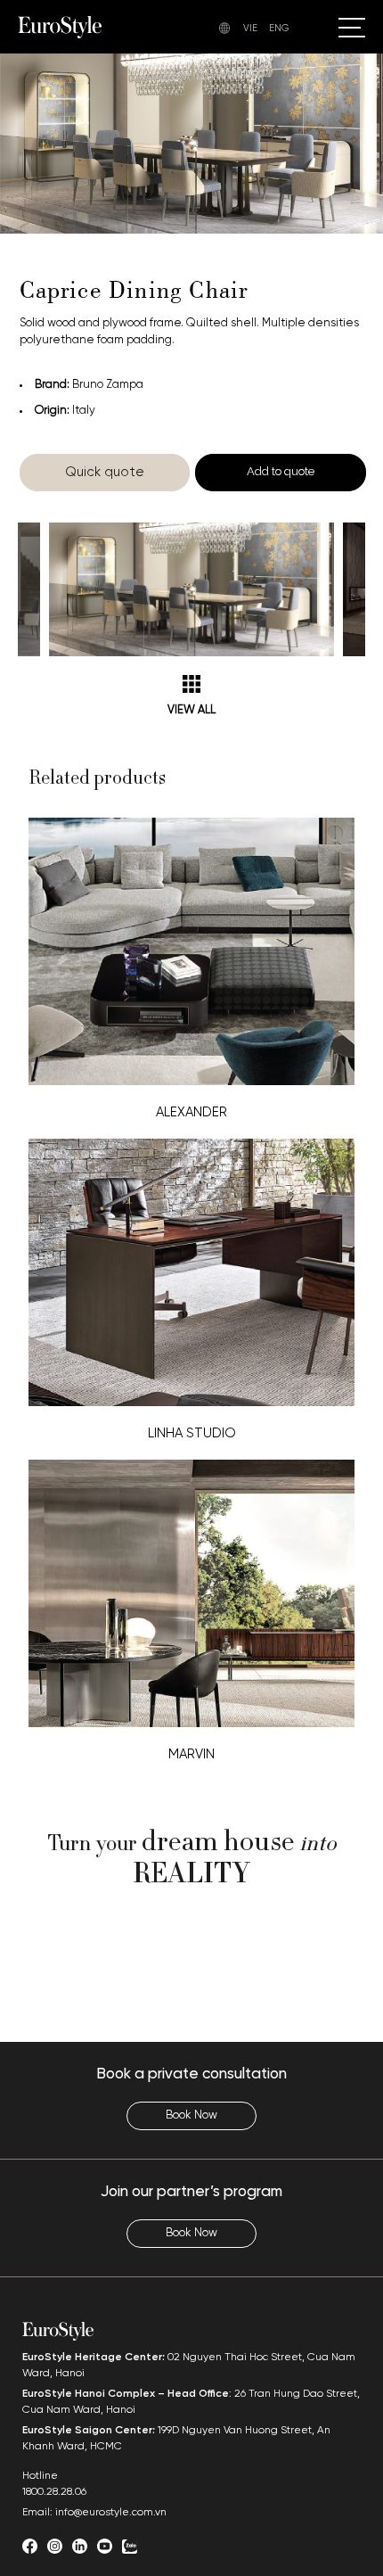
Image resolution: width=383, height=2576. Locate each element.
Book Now (191, 2115)
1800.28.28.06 (54, 2492)
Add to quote (281, 471)
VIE (250, 29)
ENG (279, 29)
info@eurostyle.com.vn (111, 2512)
